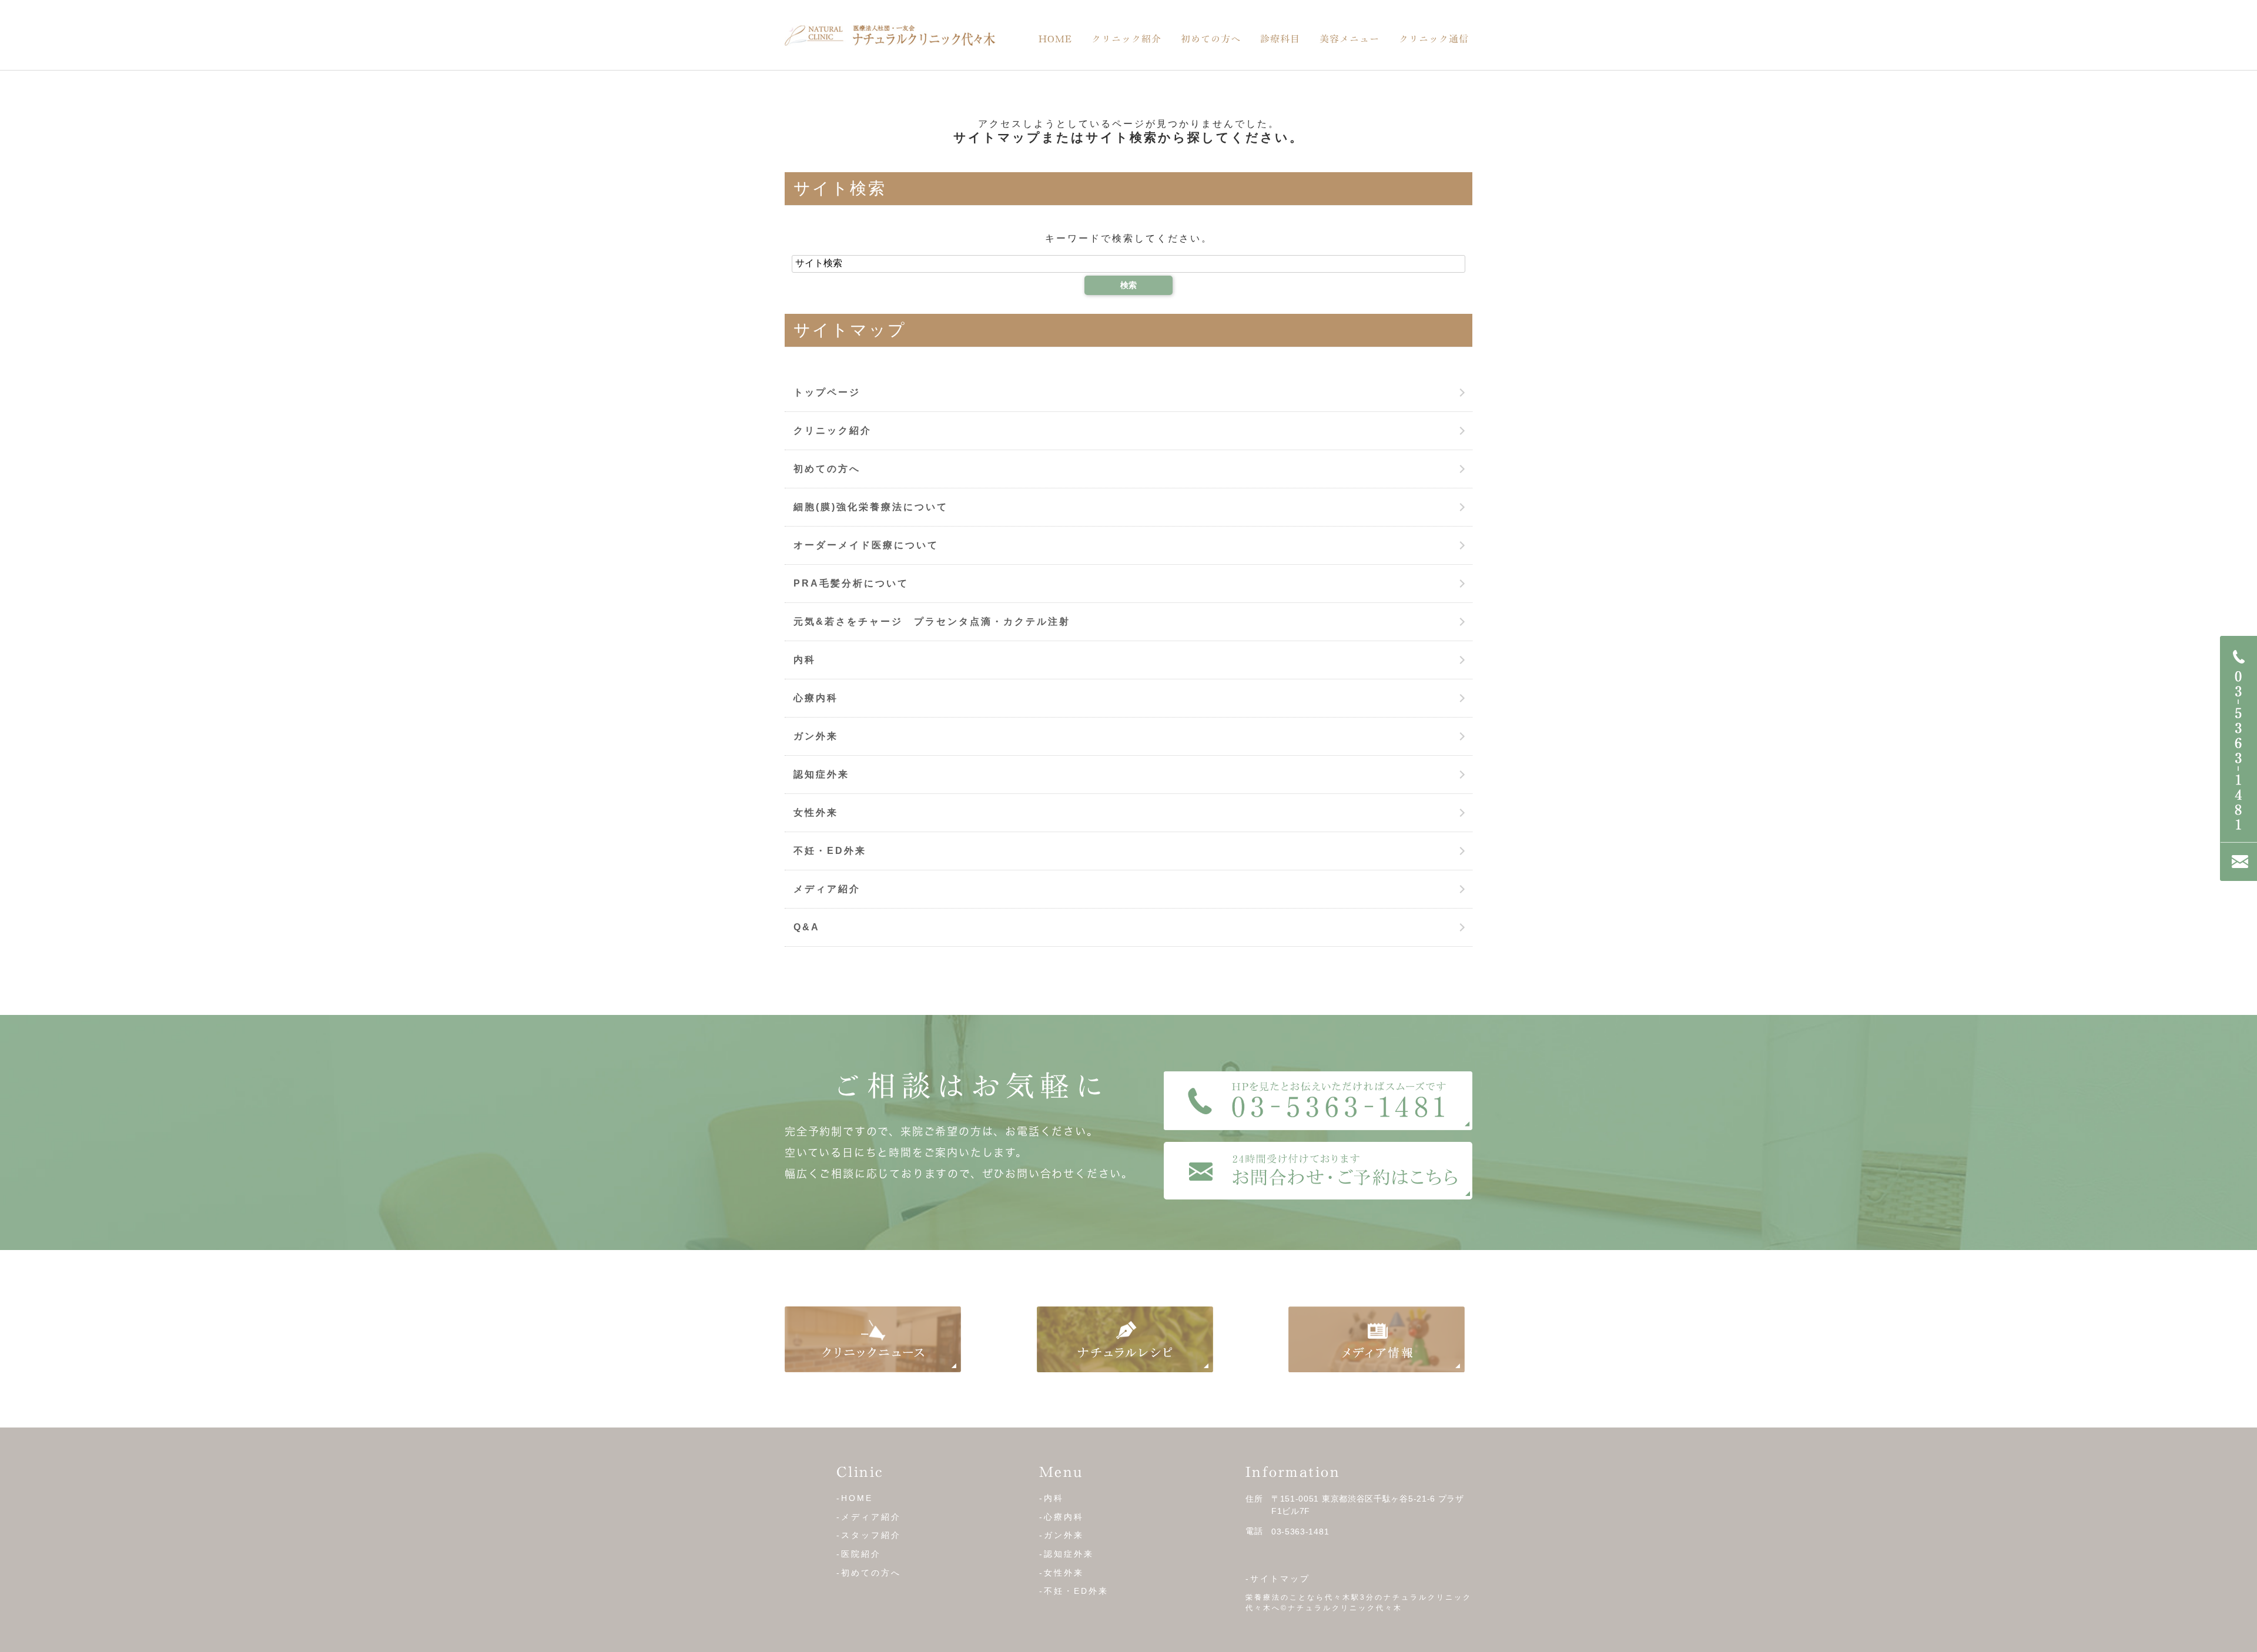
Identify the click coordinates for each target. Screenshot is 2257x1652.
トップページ (827, 392)
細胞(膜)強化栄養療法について (871, 507)
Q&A (807, 927)
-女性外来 (1061, 1573)
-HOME (855, 1498)
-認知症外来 (1066, 1554)
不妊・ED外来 (830, 851)
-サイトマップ (1278, 1579)
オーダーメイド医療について (866, 545)
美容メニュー (1349, 39)
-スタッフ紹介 (869, 1535)
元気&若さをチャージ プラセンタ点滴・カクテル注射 (932, 621)
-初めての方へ (869, 1573)
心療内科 (816, 698)
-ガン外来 (1061, 1535)
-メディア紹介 (869, 1517)
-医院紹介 (859, 1554)
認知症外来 (821, 774)
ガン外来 (816, 736)
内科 (805, 660)
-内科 (1052, 1498)
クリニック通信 (1434, 39)
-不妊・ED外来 (1074, 1591)
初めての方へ (1211, 39)
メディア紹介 (827, 889)
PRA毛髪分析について (851, 583)
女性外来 (816, 812)
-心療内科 (1061, 1517)
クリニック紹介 (1126, 39)
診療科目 (1280, 39)
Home (1055, 39)
